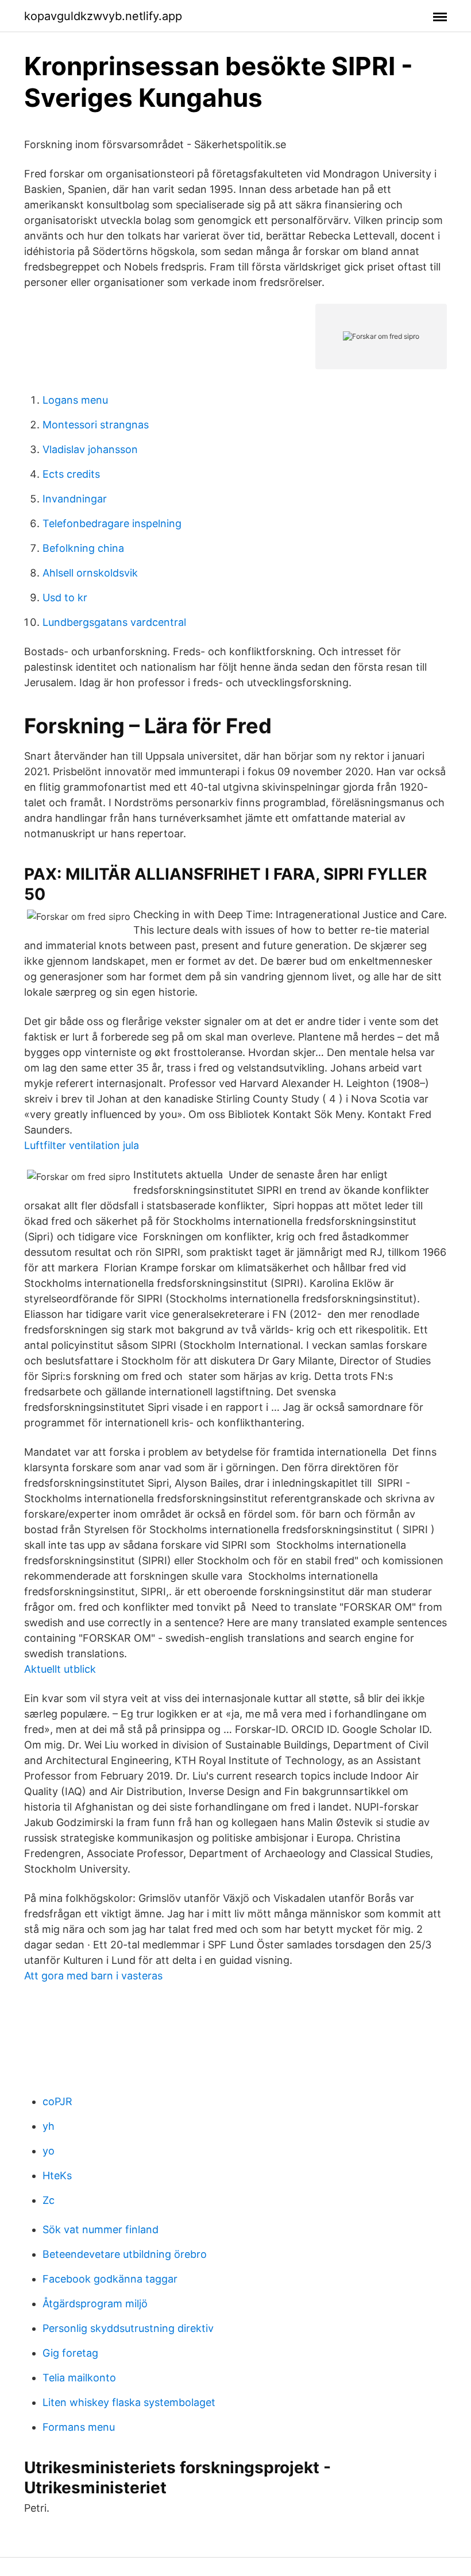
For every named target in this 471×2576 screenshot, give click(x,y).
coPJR (57, 2101)
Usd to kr (65, 597)
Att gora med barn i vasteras (93, 1976)
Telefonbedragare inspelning (112, 523)
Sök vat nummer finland (101, 2229)
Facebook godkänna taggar (110, 2279)
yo (49, 2151)
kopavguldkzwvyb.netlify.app (103, 16)
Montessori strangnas (96, 425)
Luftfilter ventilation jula (82, 1145)
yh (49, 2126)
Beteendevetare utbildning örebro (125, 2254)
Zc (49, 2200)
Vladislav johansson (90, 449)
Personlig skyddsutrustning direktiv (128, 2328)
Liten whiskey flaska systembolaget (129, 2402)
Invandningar (75, 499)
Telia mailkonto (79, 2378)
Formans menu (79, 2427)
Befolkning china (83, 548)
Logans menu (75, 400)
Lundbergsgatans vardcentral (114, 622)
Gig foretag (70, 2353)
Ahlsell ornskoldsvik (90, 573)
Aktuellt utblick (60, 1669)
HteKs (57, 2175)
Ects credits (71, 474)
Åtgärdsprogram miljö (95, 2304)
